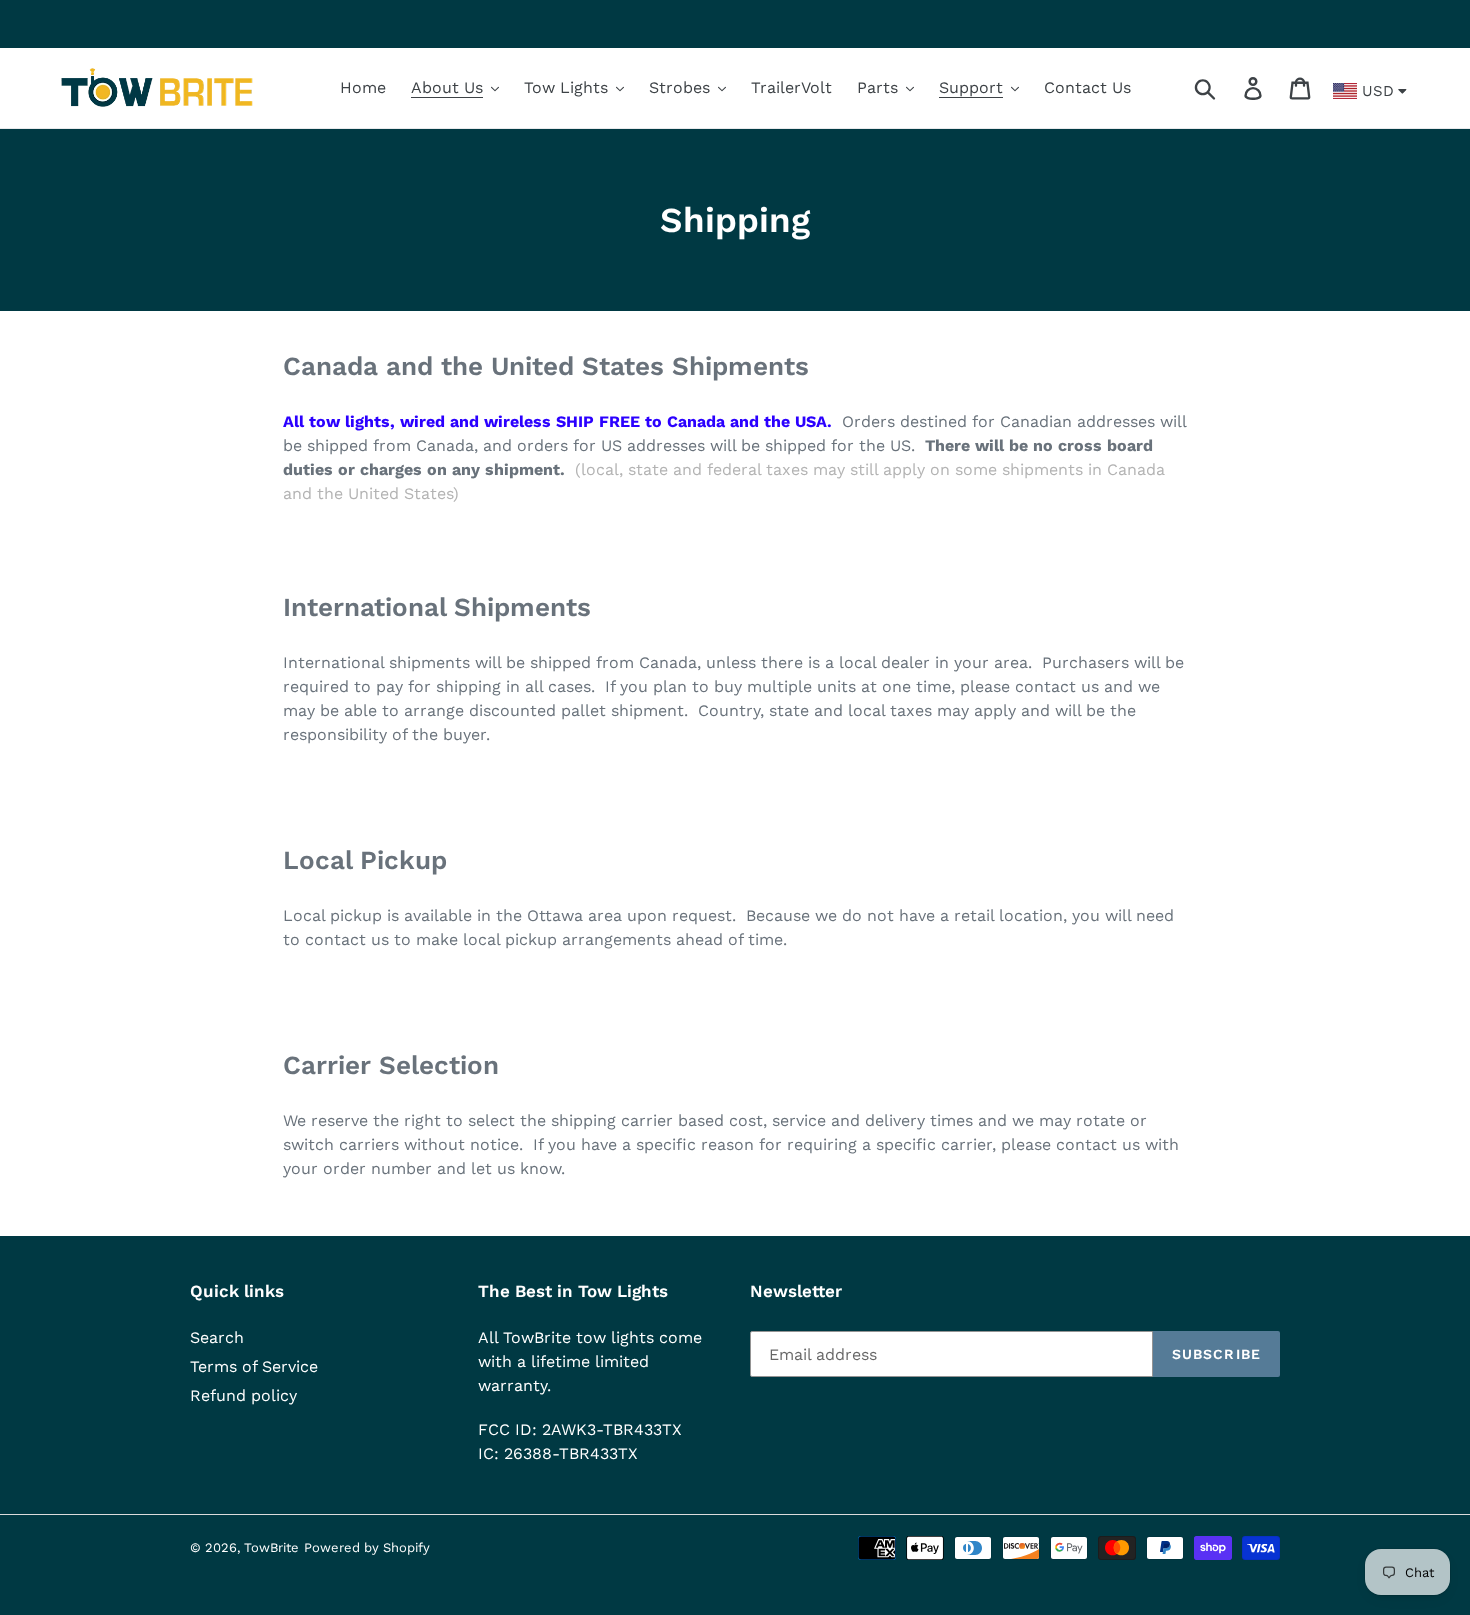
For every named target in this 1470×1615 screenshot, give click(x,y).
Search (217, 1337)
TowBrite (271, 1547)
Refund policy (243, 1395)
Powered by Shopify (367, 1547)
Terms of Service (254, 1366)
